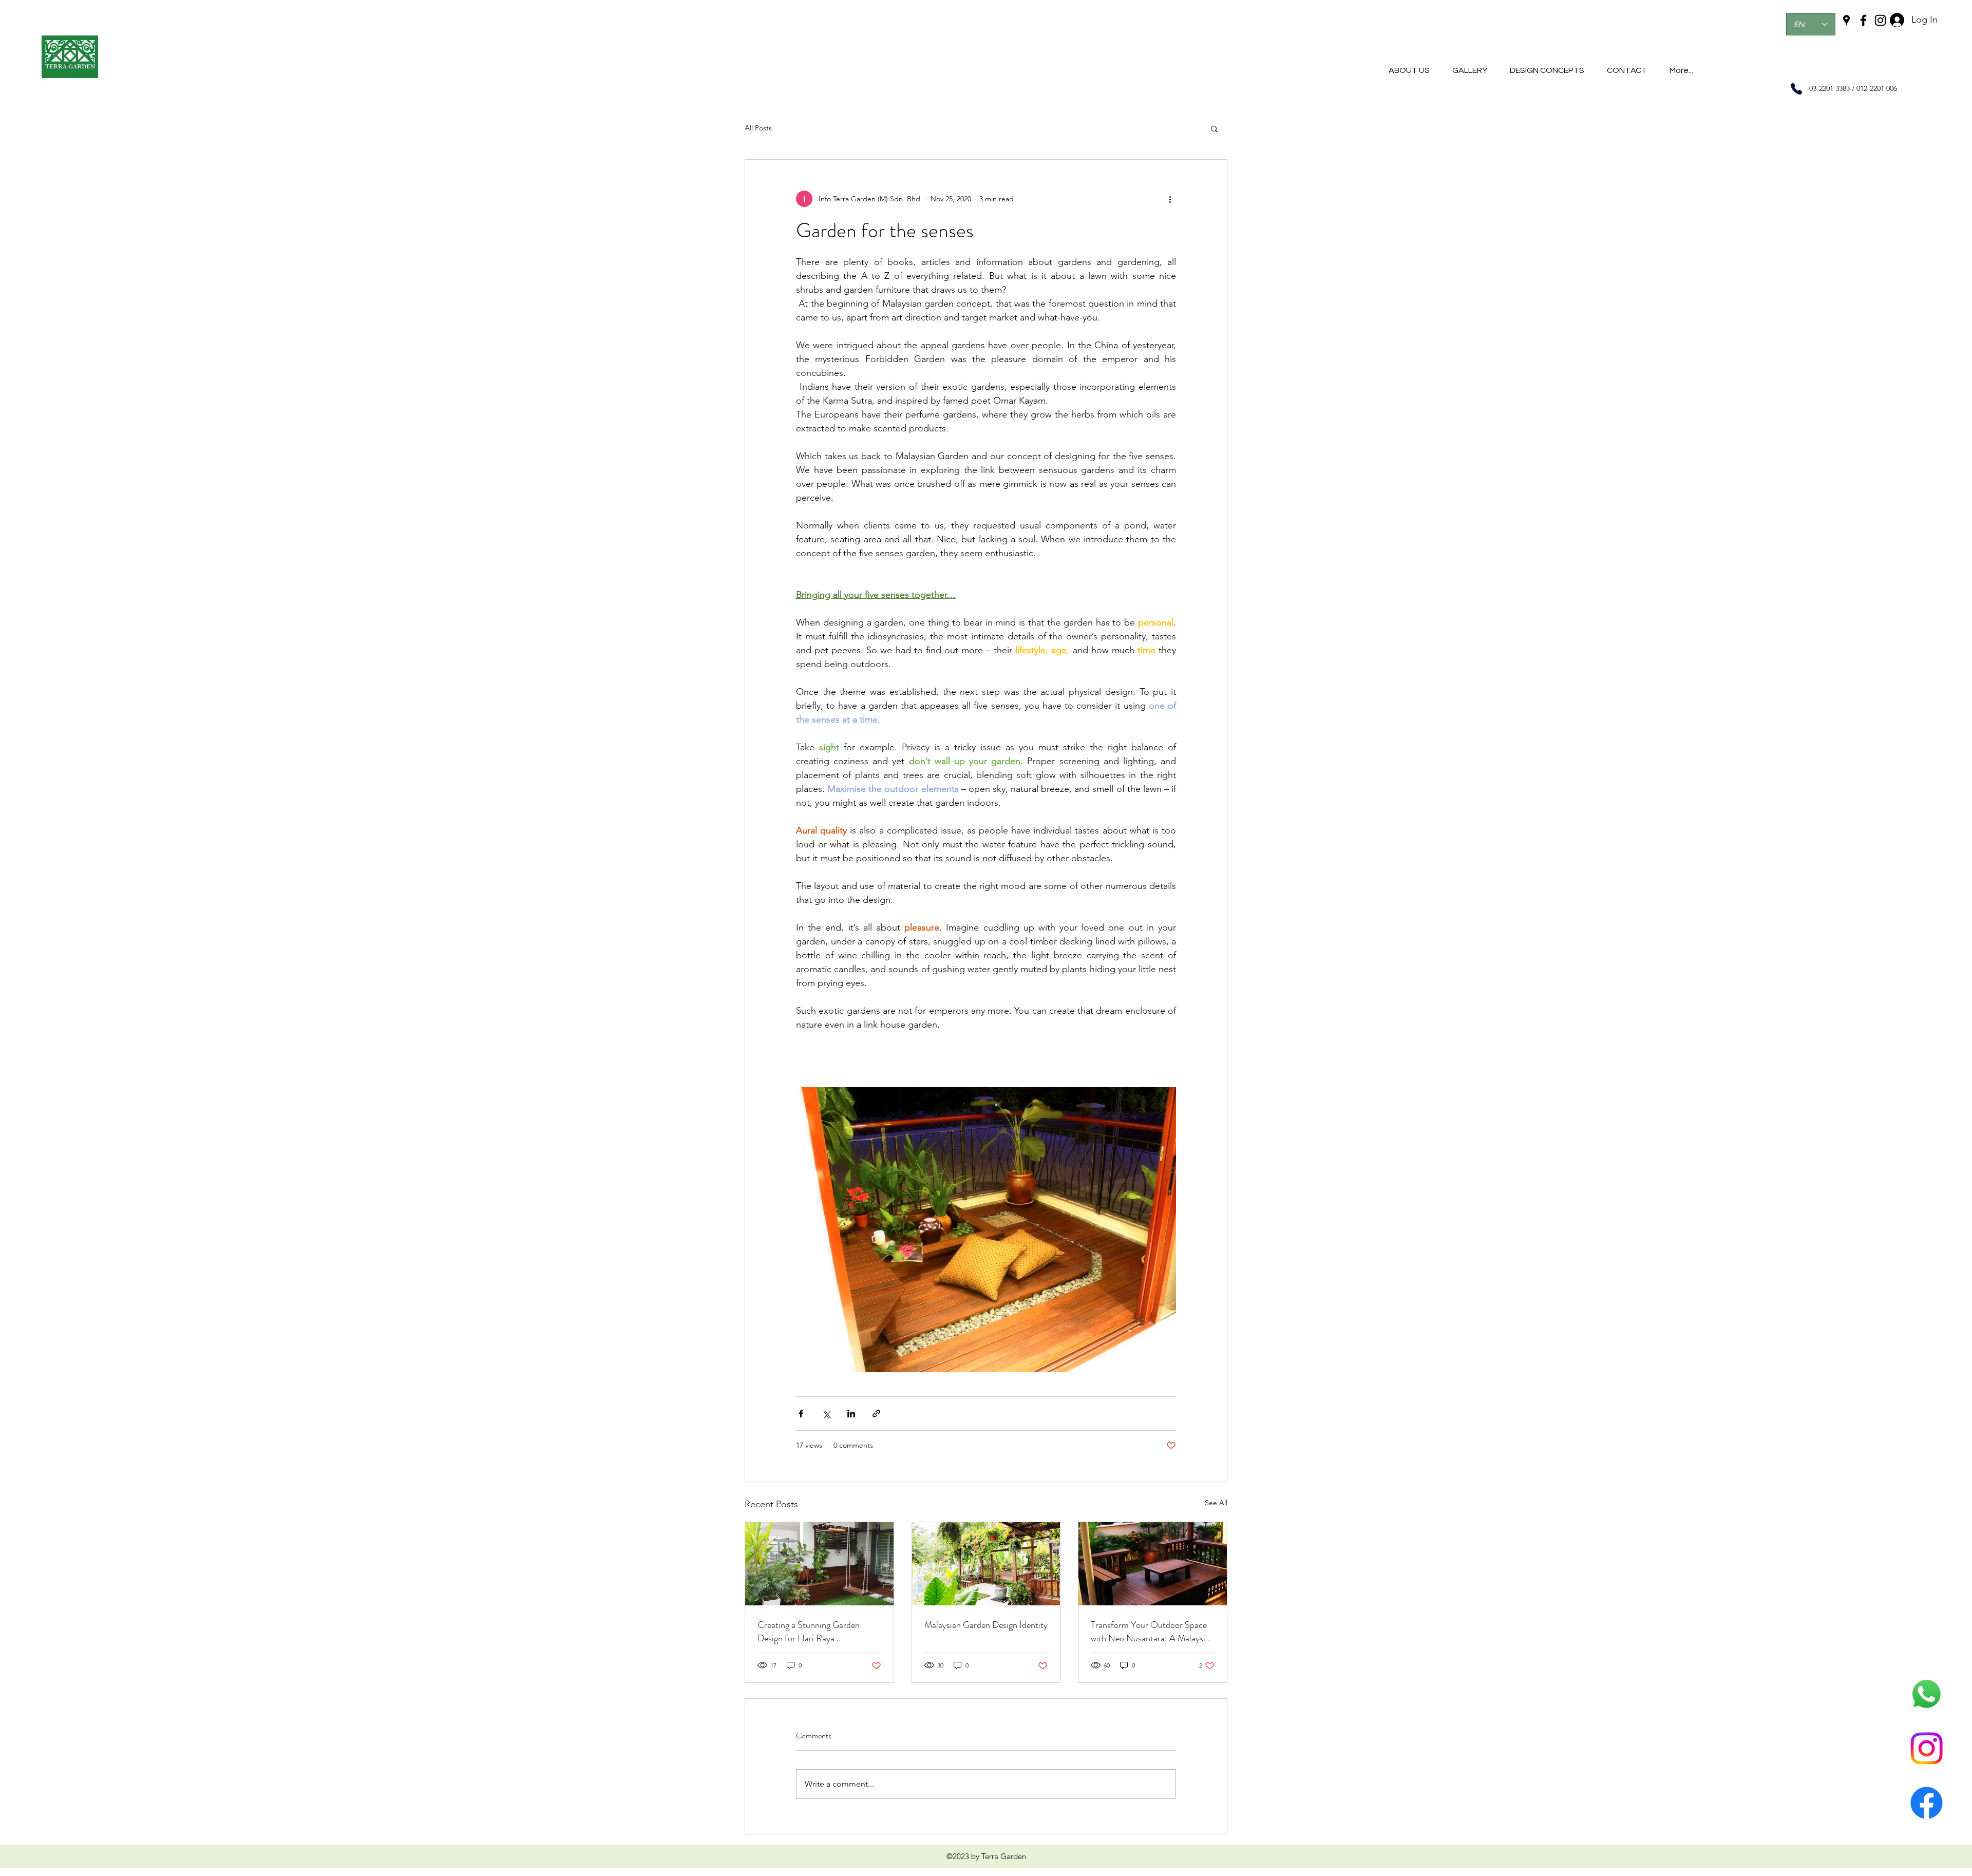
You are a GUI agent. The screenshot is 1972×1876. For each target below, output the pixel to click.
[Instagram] (1927, 1748)
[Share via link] (876, 1414)
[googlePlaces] (1846, 20)
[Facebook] (1927, 1803)
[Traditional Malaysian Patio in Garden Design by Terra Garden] (1153, 1564)
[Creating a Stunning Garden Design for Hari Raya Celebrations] (819, 1564)
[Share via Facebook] (801, 1414)
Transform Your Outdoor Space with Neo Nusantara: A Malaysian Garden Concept (1152, 1632)
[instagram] (1880, 20)
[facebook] (1863, 20)
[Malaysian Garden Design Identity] (986, 1564)
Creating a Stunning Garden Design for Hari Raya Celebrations (809, 1632)
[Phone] (1796, 89)
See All (1216, 1503)
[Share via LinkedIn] (851, 1414)
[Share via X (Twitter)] (826, 1414)
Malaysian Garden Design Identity (986, 1625)
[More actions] (1170, 199)
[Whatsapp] (1927, 1694)
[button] (1214, 128)
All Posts (758, 128)
